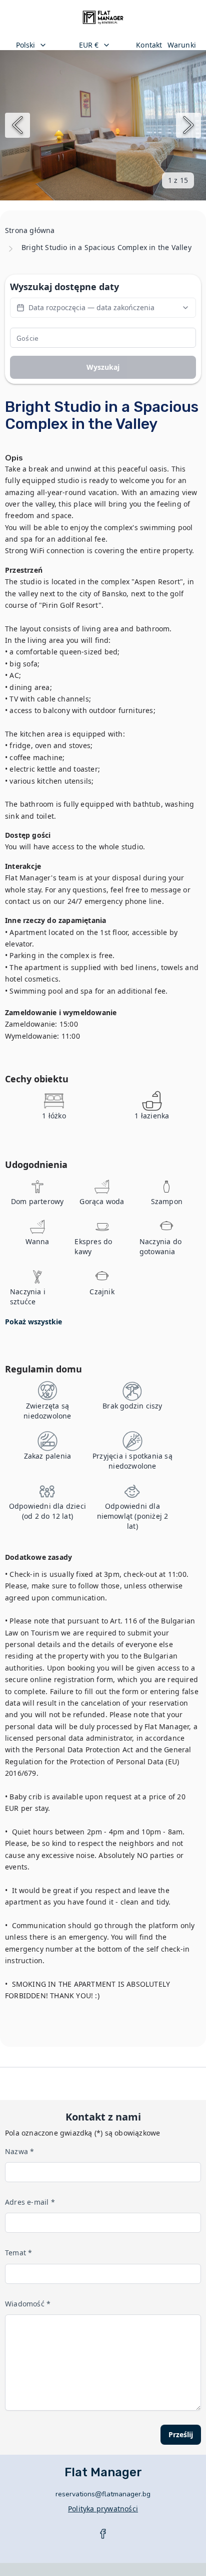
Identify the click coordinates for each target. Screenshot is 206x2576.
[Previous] (17, 125)
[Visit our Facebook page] (103, 2534)
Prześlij (181, 2434)
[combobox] (39, 45)
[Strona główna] (103, 18)
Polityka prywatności (103, 2509)
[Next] (188, 125)
